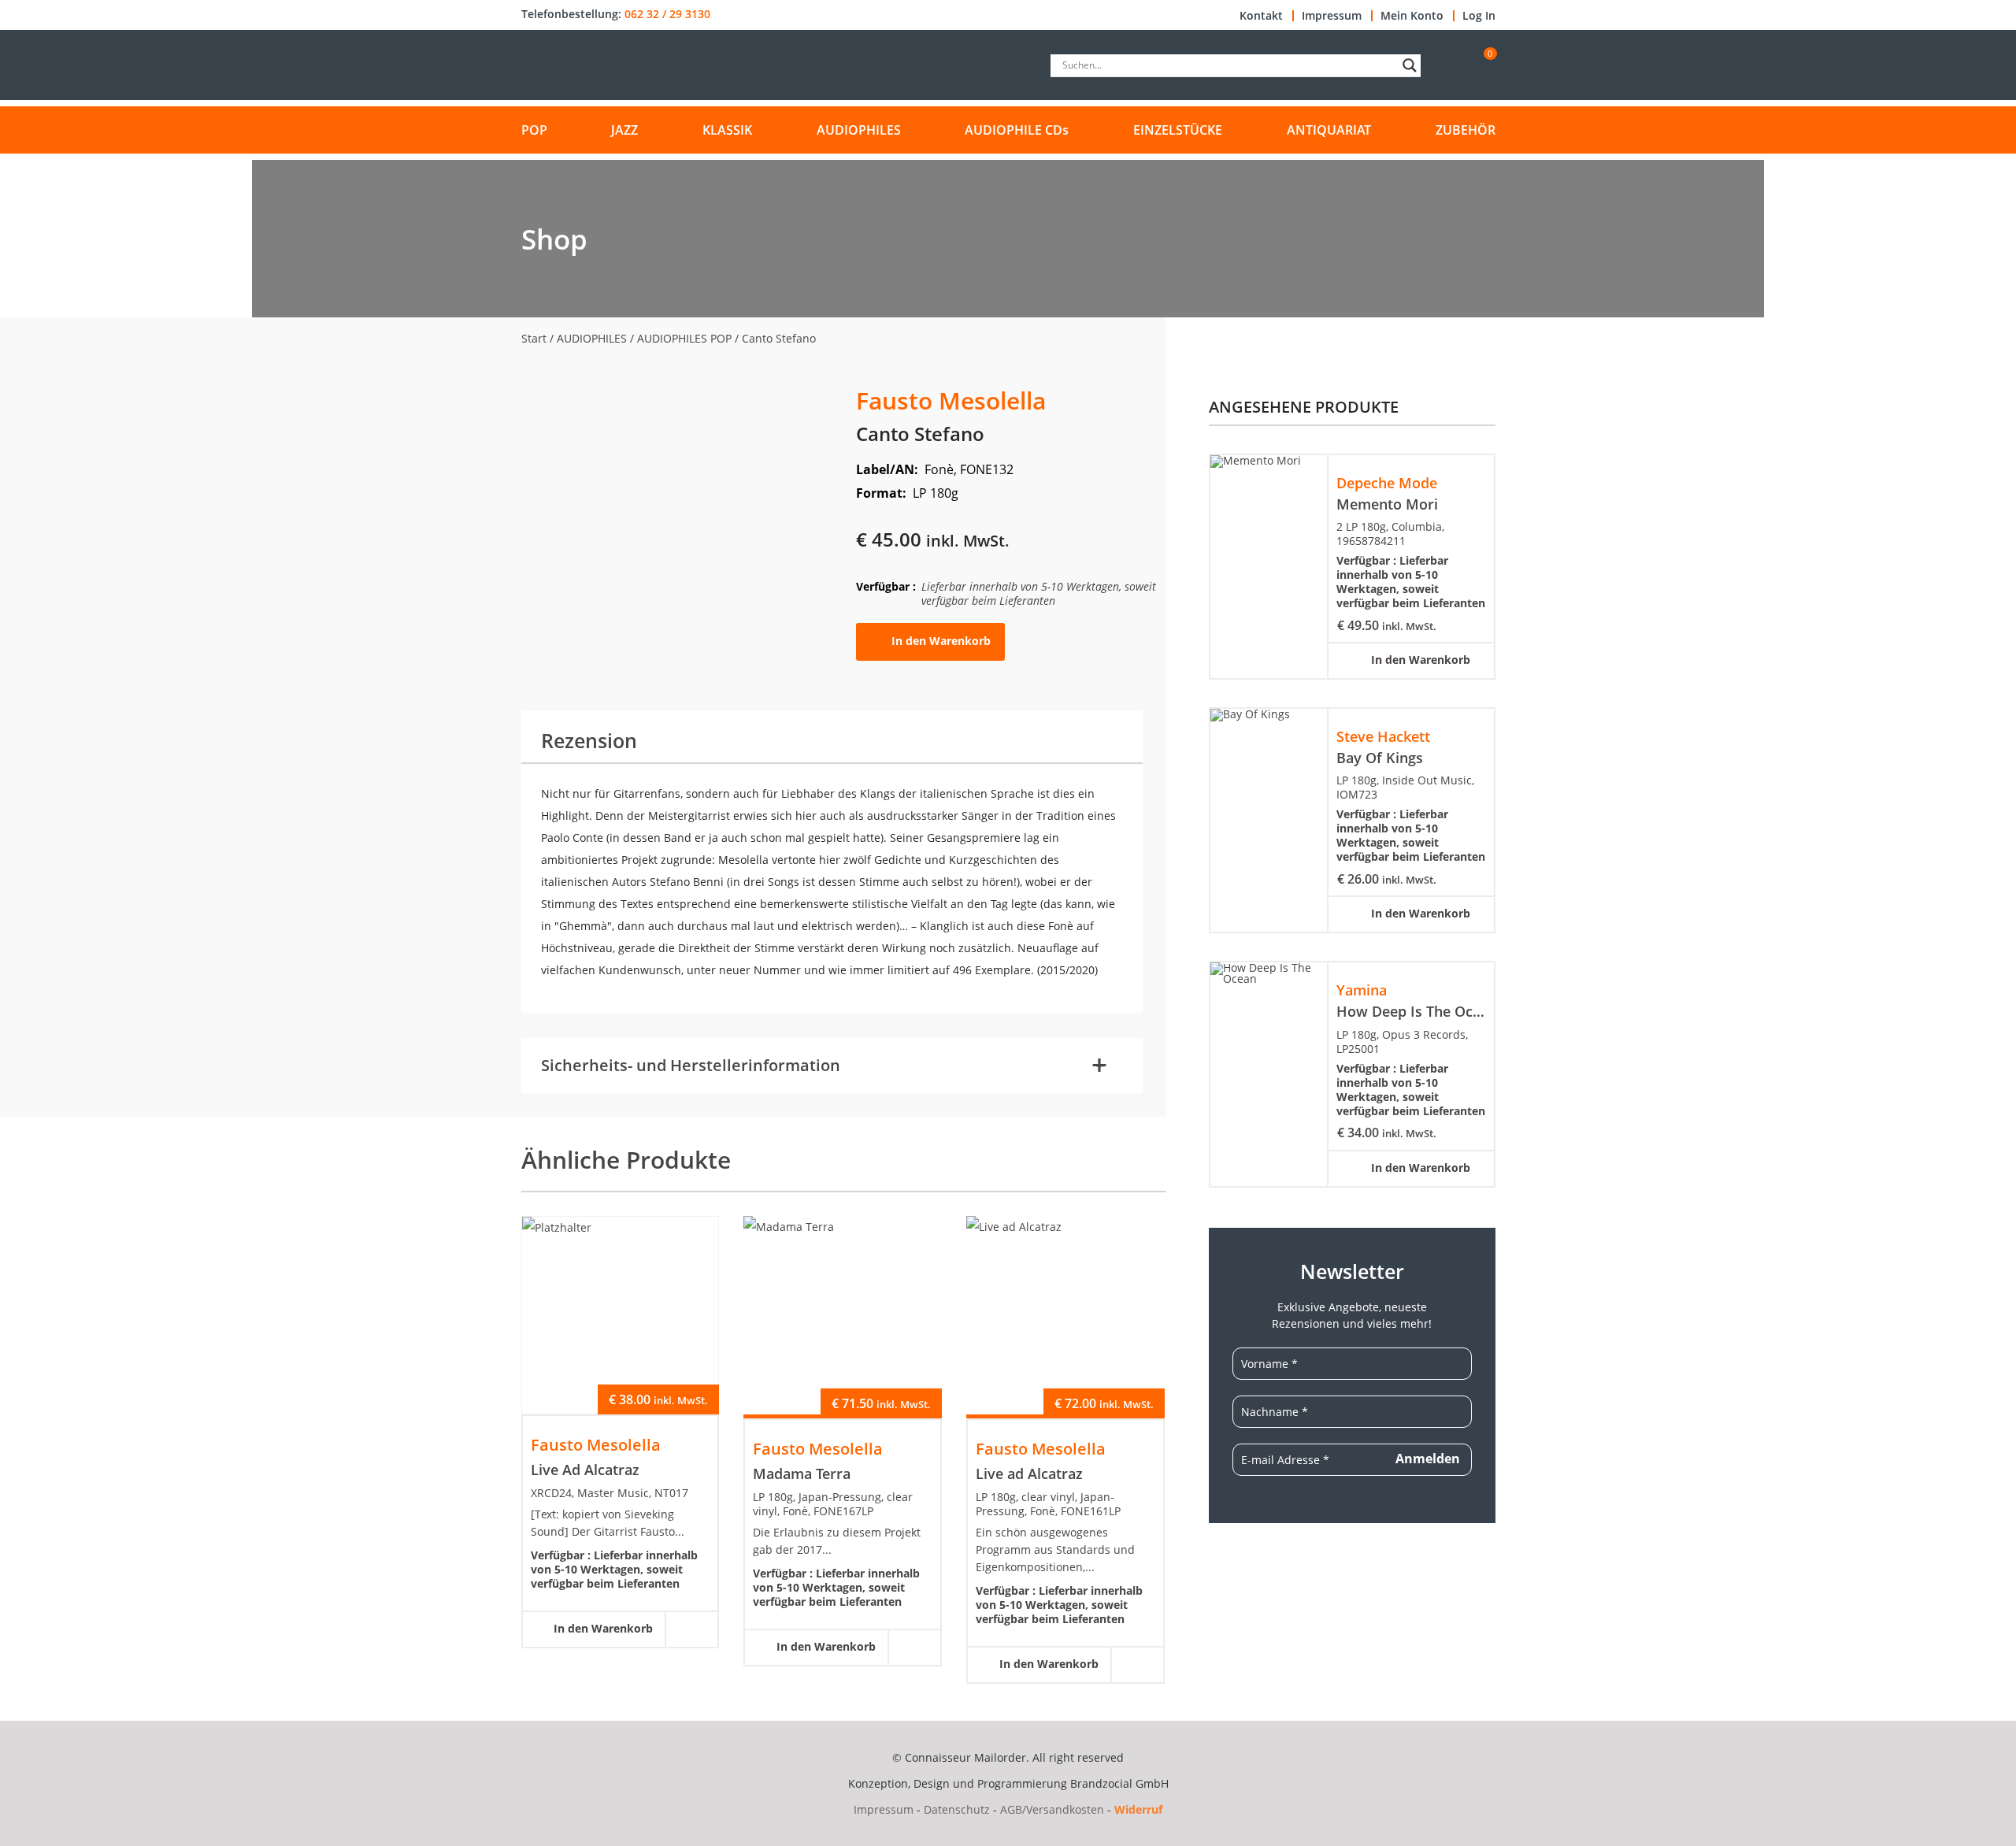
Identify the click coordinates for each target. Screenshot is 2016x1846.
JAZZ (624, 130)
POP (534, 130)
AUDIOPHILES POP (684, 338)
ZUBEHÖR (1466, 130)
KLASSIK (727, 130)
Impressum (1332, 16)
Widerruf (1138, 1809)
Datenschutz (957, 1809)
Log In (1479, 16)
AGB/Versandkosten (1052, 1809)
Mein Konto (1412, 16)
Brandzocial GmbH (1119, 1783)
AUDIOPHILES (859, 130)
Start (534, 338)
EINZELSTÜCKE (1178, 130)
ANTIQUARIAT (1329, 130)
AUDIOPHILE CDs (1017, 130)
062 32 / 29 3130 (667, 14)
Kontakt (1261, 16)
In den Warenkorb (941, 641)
